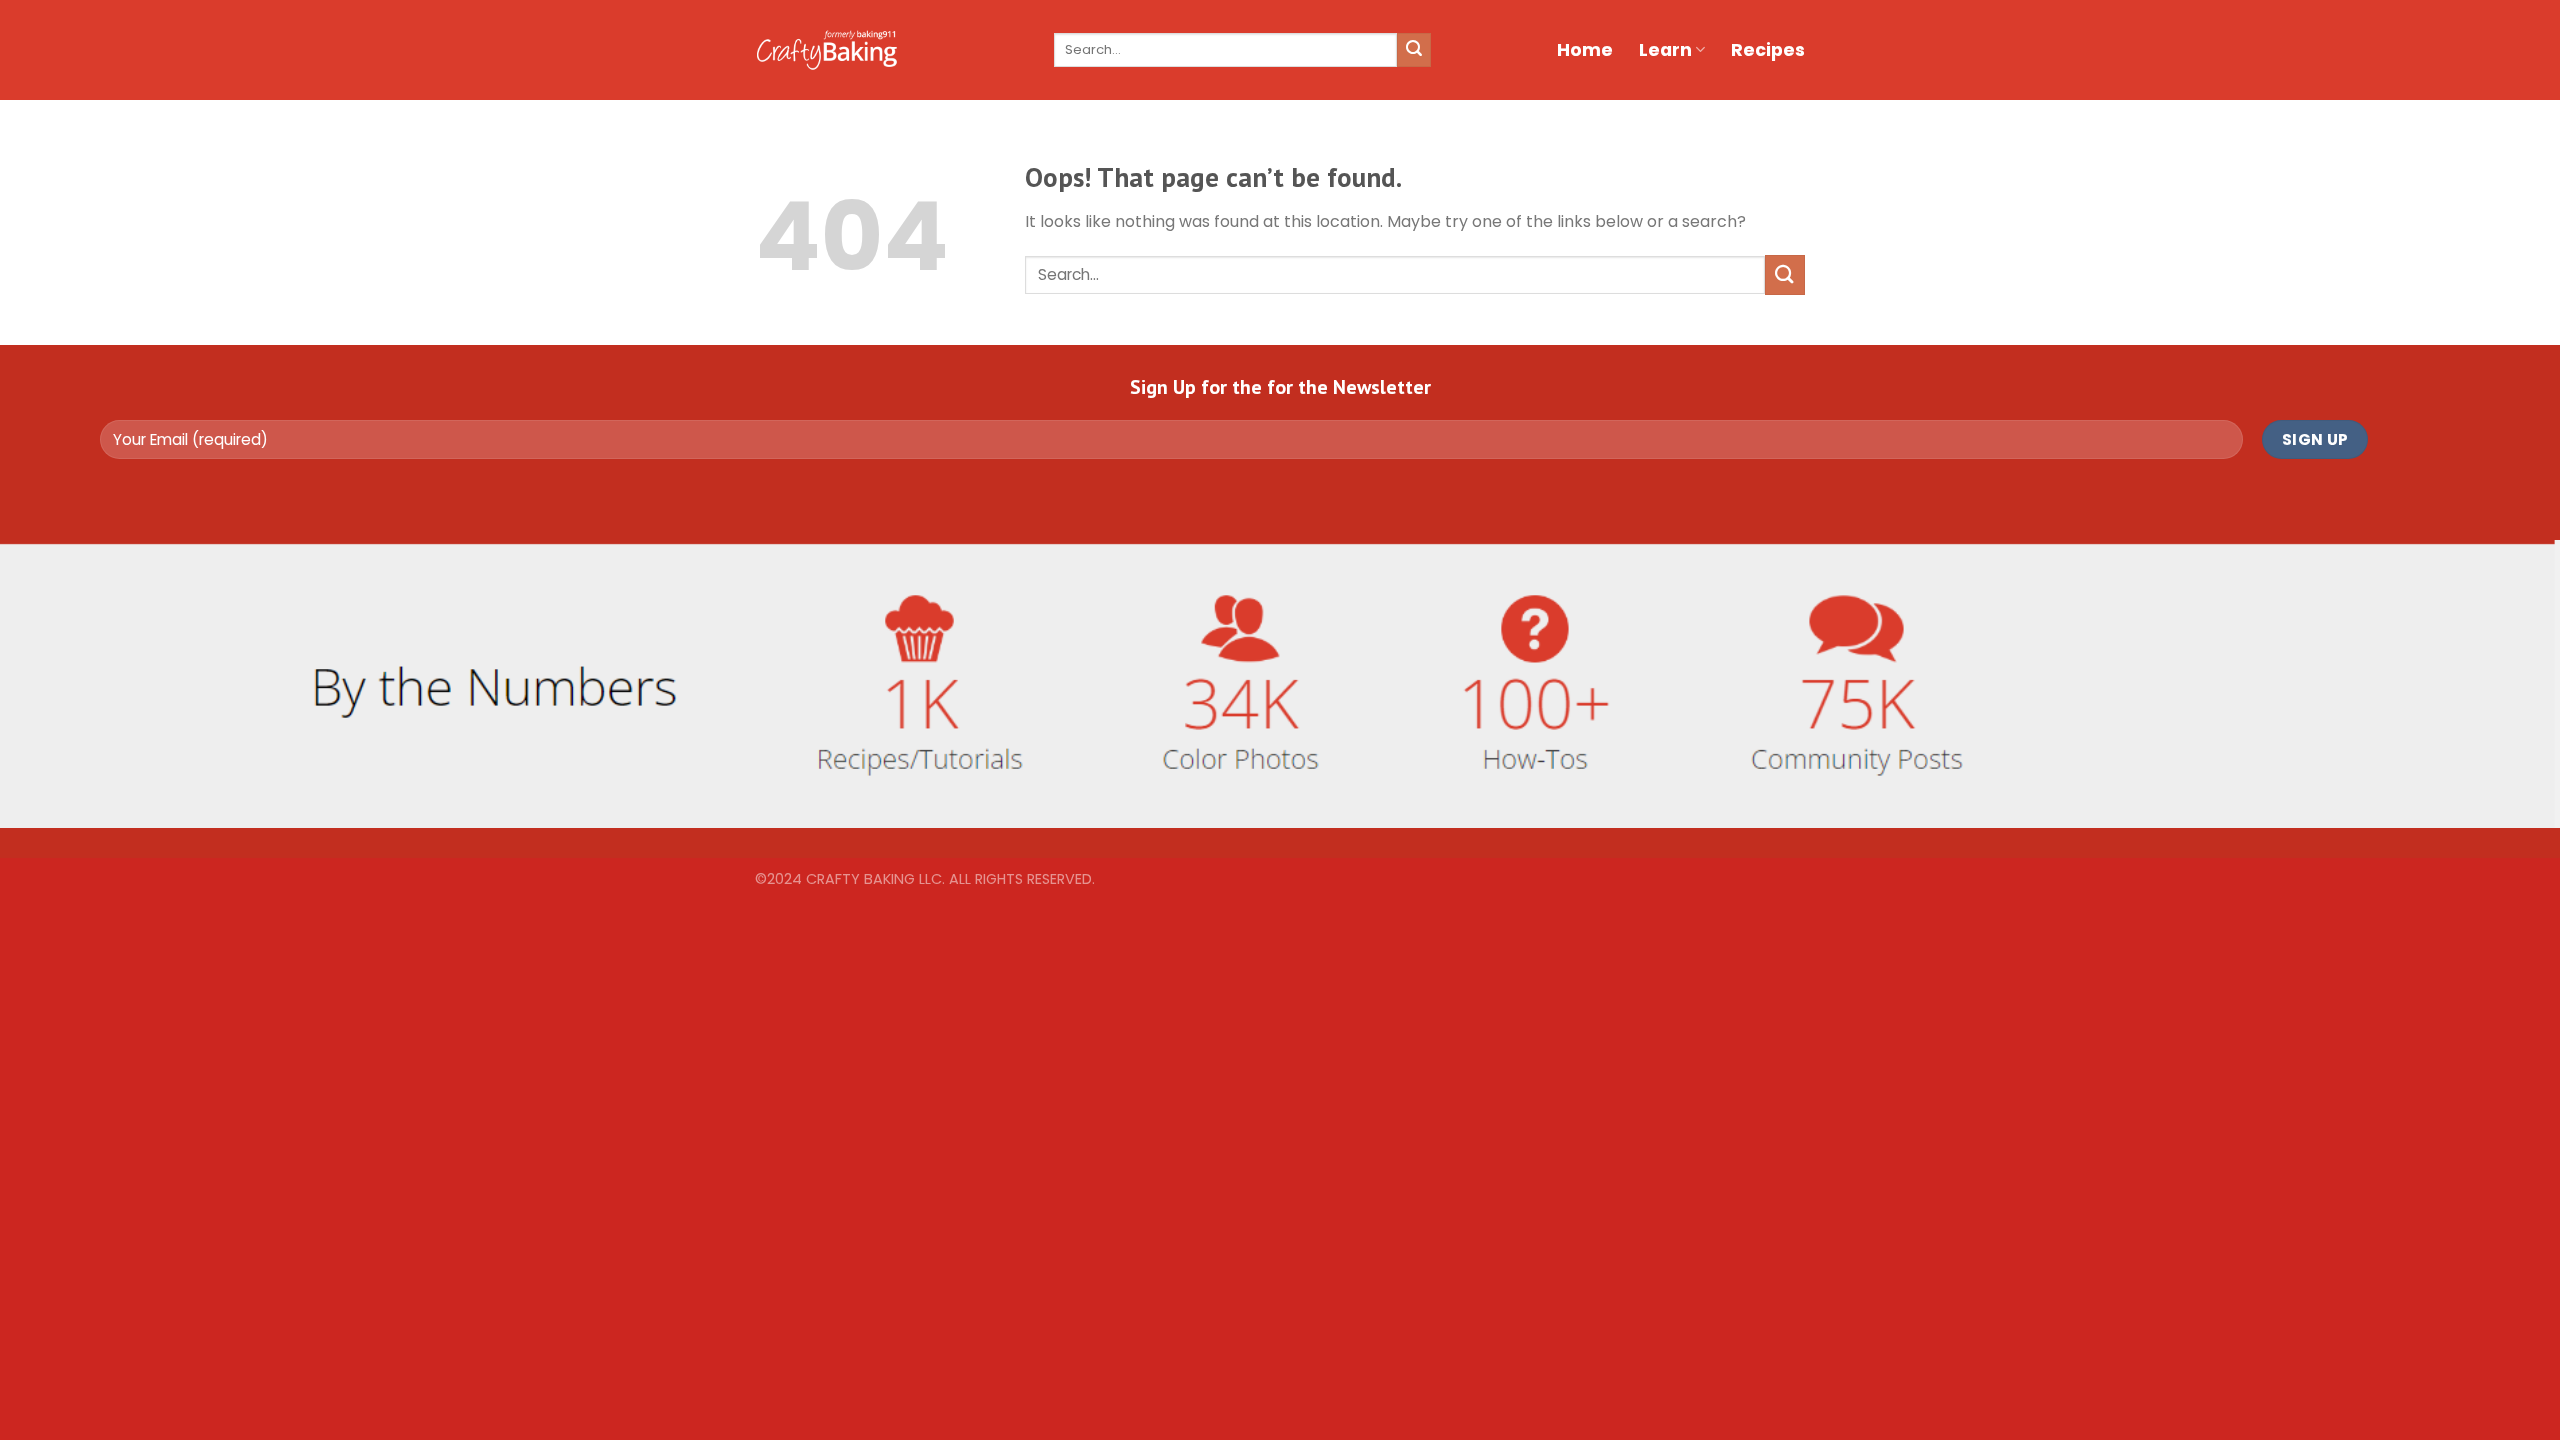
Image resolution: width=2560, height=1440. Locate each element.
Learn (1665, 50)
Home (1585, 50)
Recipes (1768, 50)
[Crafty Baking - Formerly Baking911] (826, 49)
